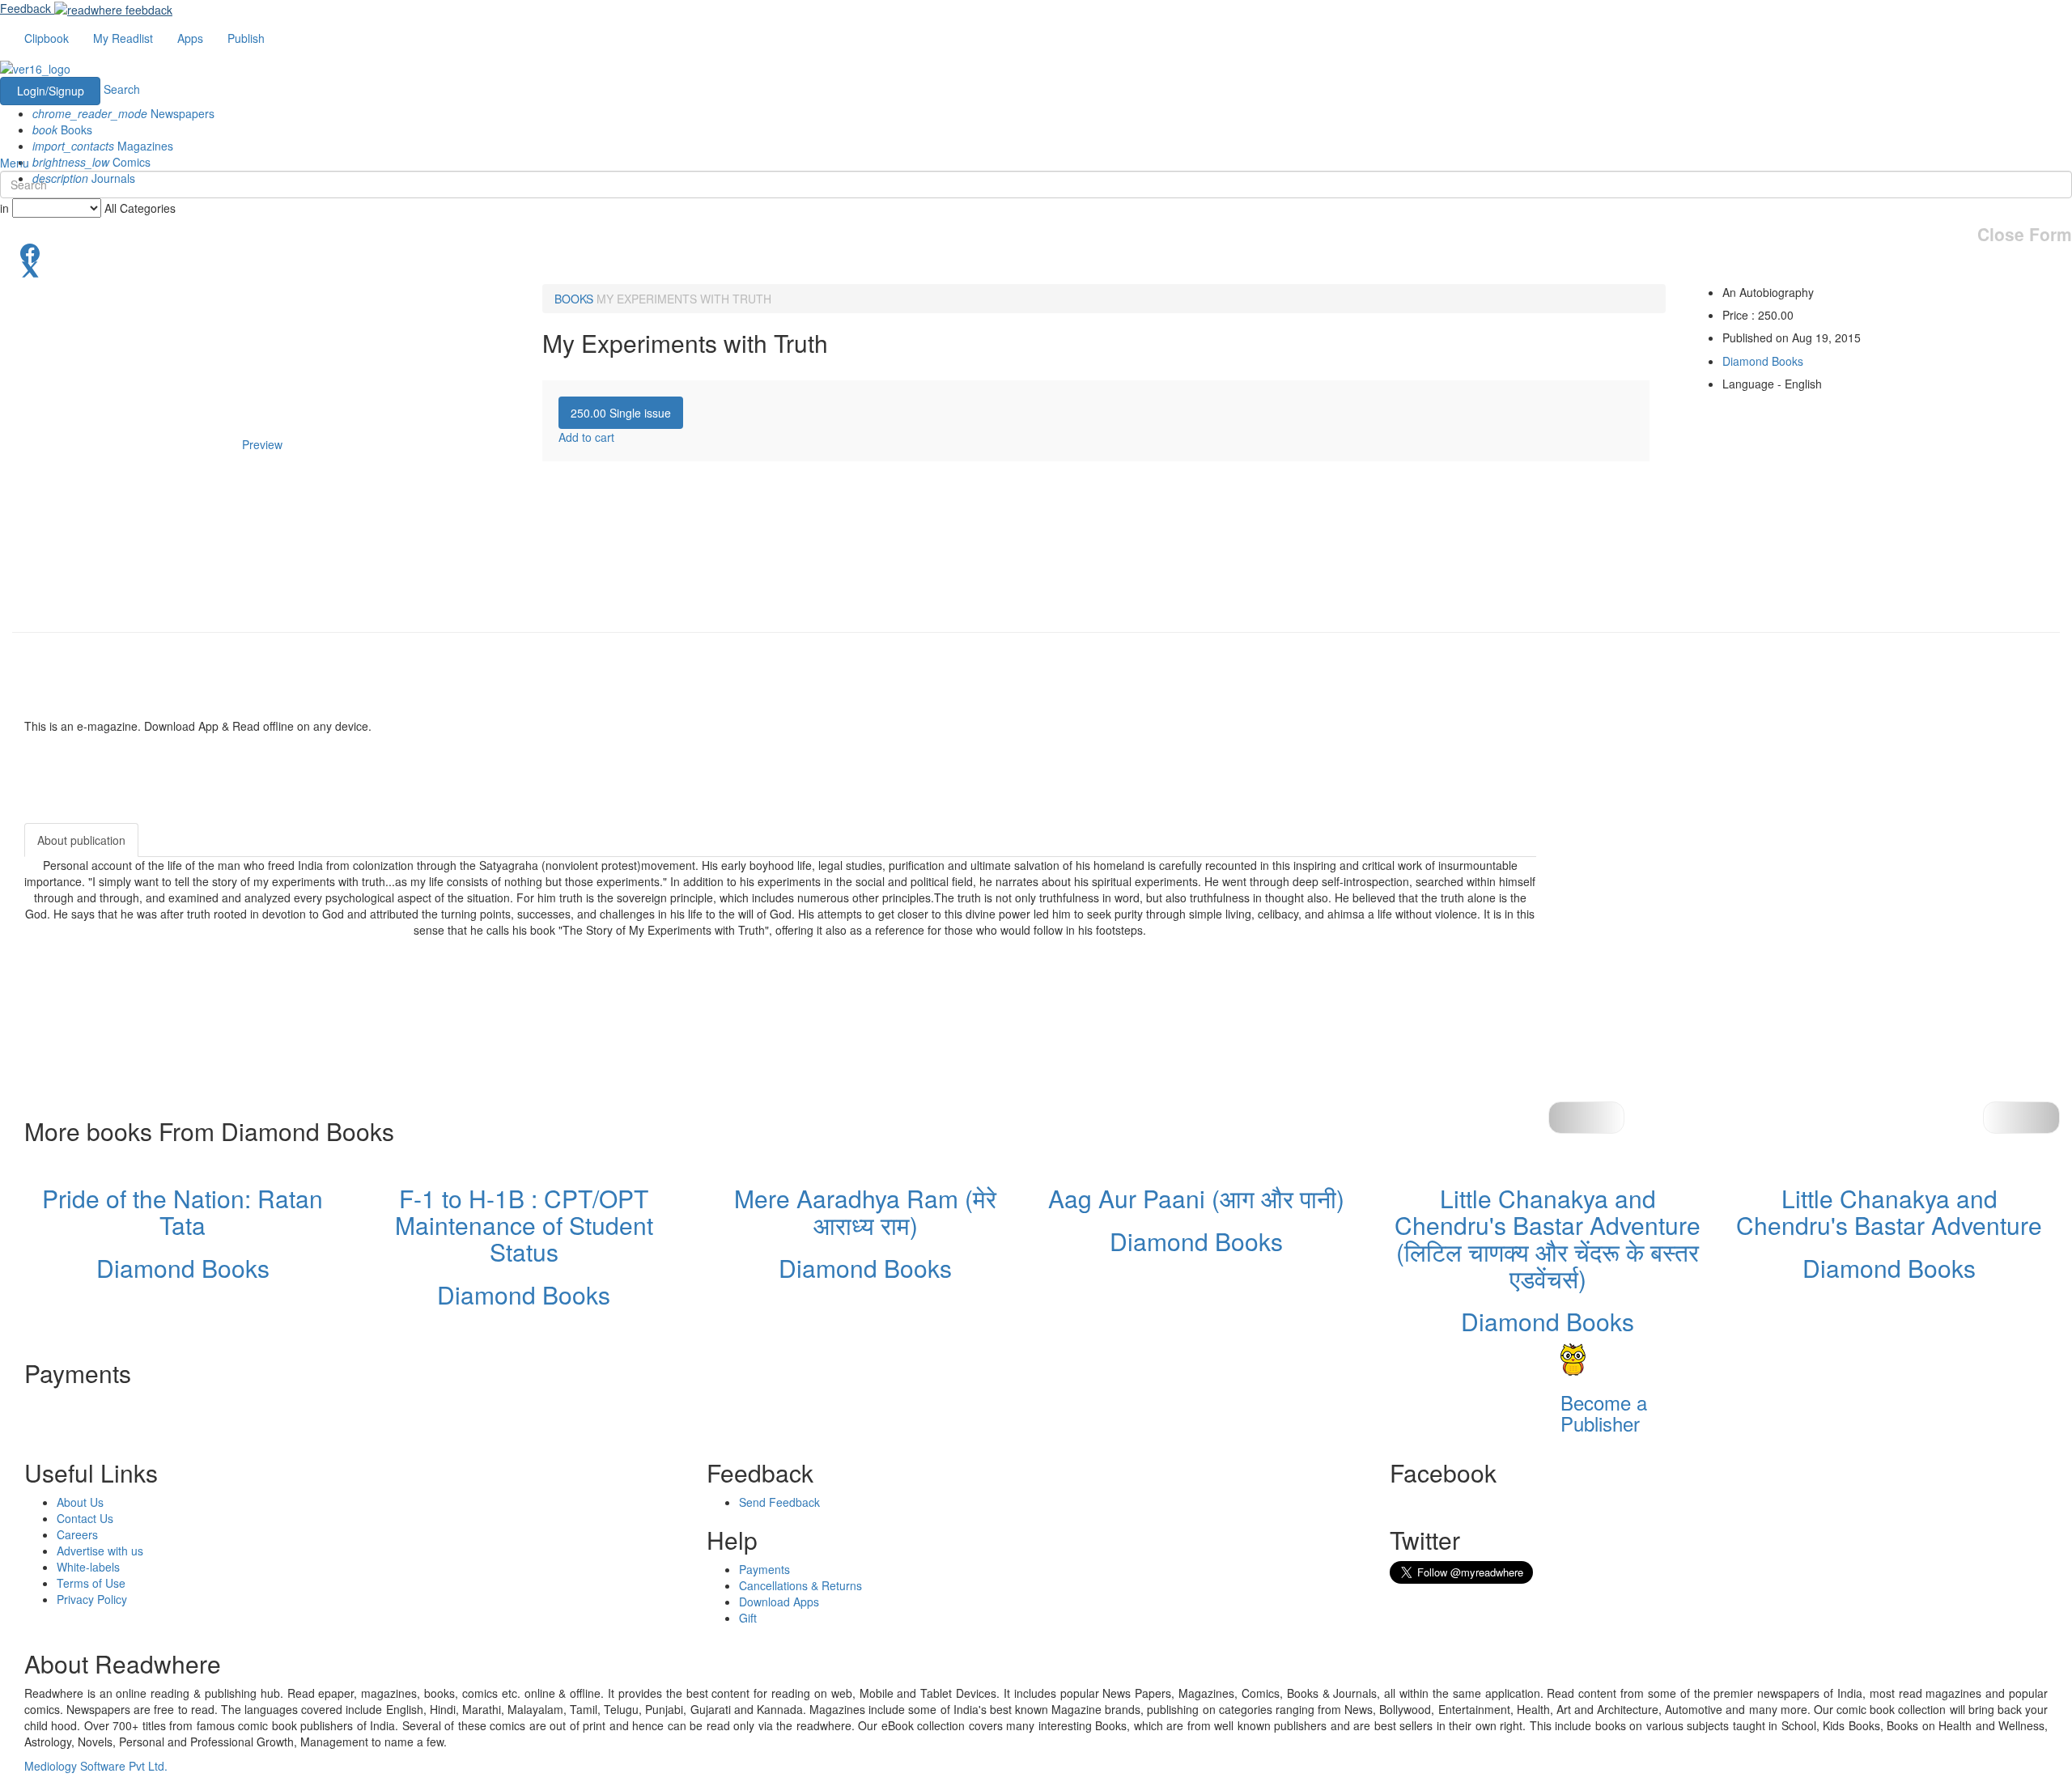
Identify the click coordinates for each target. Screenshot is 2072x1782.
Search (122, 89)
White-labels (88, 1567)
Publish (246, 38)
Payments (764, 1569)
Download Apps (779, 1602)
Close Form (2025, 234)
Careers (77, 1534)
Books (62, 129)
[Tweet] (1036, 268)
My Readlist (123, 38)
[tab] (621, 413)
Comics (91, 162)
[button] (2021, 1118)
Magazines (103, 146)
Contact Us (85, 1518)
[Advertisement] (1682, 924)
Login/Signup (51, 91)
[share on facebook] (1036, 252)
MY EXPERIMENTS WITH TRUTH (684, 299)
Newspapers (123, 113)
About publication (81, 840)
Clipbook (47, 38)
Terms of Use (91, 1583)
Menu (15, 163)
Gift (748, 1618)
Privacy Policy (92, 1599)
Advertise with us (100, 1551)
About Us (80, 1502)
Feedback (25, 8)
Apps (190, 38)
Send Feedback (779, 1502)
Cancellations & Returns (800, 1585)
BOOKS (574, 299)
